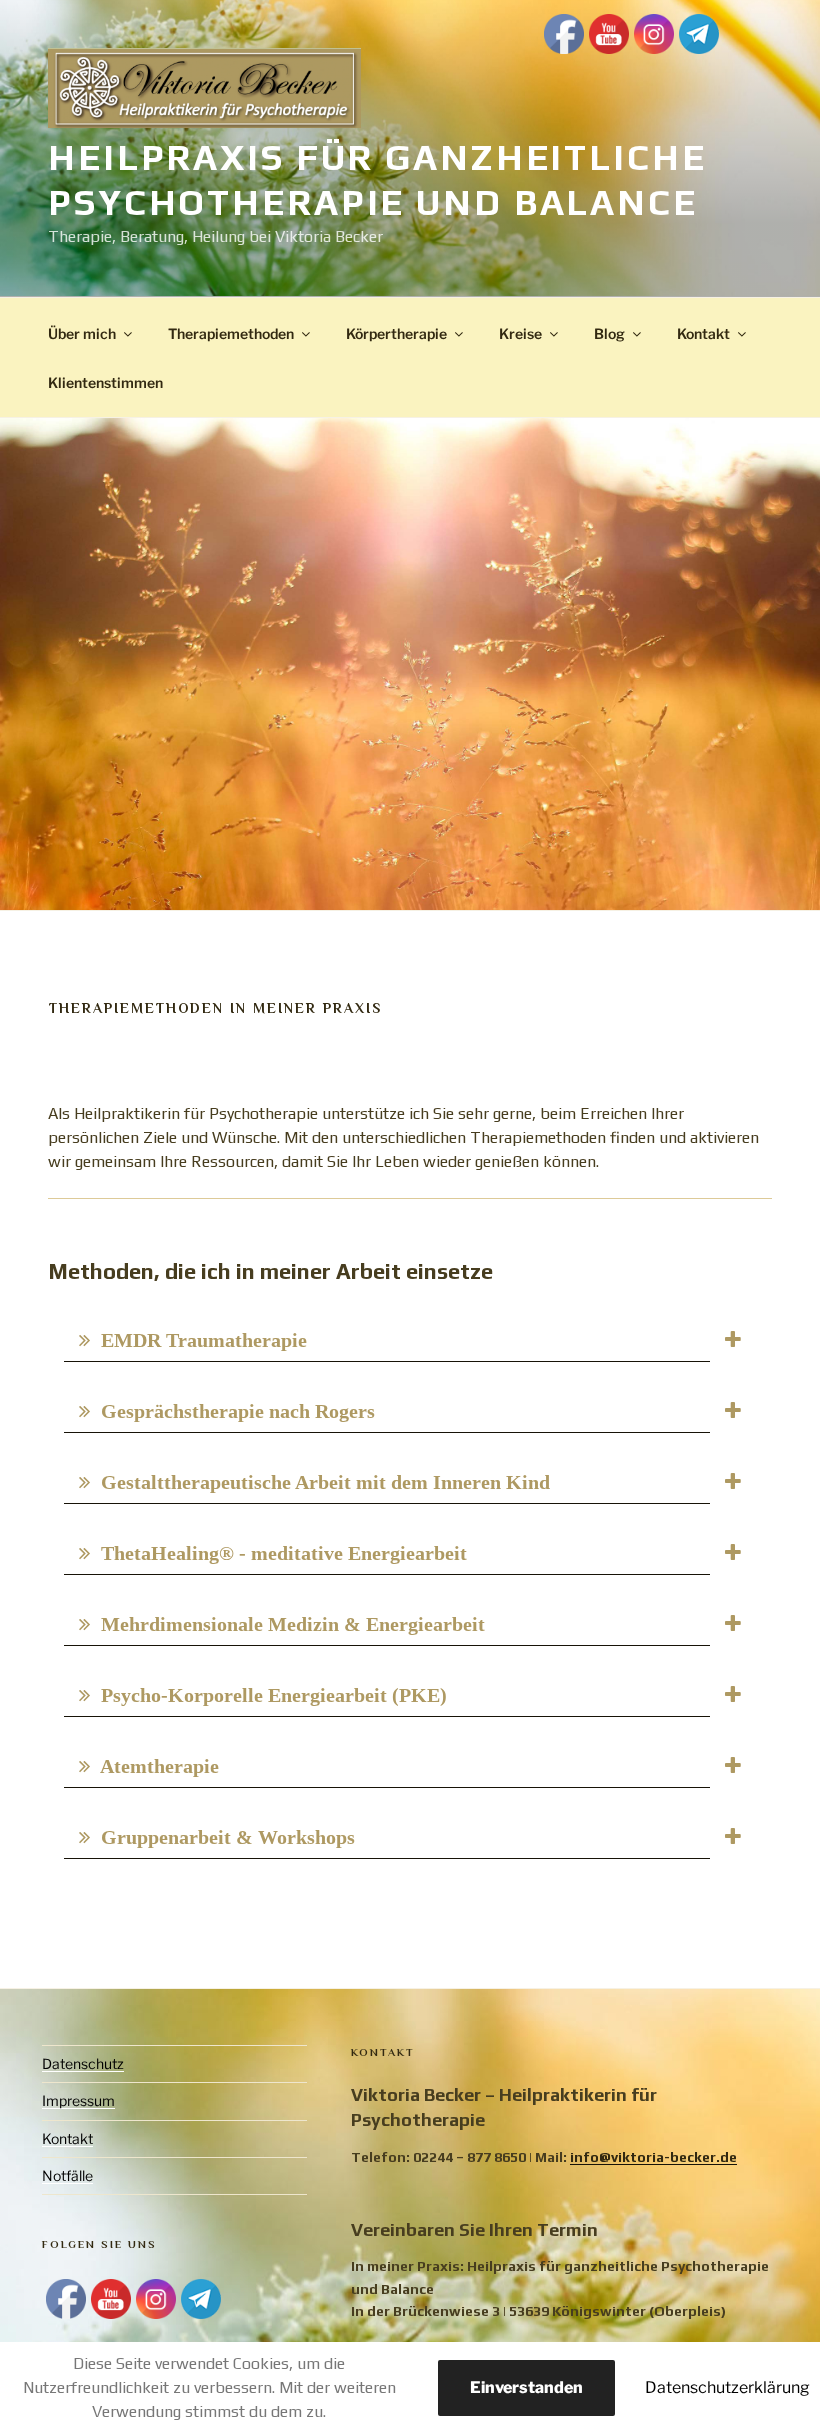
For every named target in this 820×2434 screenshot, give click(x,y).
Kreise (520, 333)
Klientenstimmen (105, 382)
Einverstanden (526, 2387)
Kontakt (703, 333)
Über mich (82, 333)
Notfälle (67, 2175)
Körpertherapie (396, 333)
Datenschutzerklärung (727, 2387)
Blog (609, 333)
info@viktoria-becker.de (653, 2157)
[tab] (410, 1340)
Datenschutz (83, 2063)
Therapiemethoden (231, 333)
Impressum (78, 2100)
